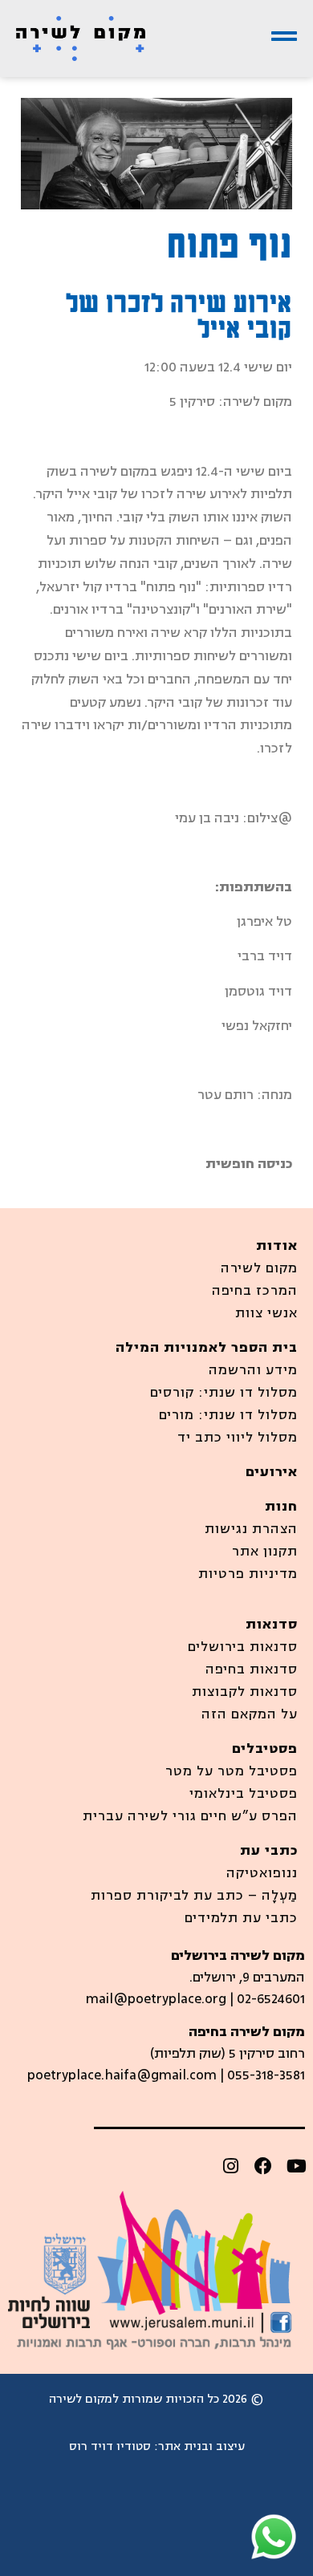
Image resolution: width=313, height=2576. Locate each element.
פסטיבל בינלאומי (244, 1794)
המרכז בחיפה (255, 1291)
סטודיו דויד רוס (110, 2446)
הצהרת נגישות (251, 1529)
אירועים (272, 1472)
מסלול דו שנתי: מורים (228, 1415)
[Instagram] (230, 2166)
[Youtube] (296, 2166)
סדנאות (272, 1625)
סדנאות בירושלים (243, 1647)
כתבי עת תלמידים (241, 1918)
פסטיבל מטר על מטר (232, 1771)
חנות (281, 1507)
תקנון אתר (265, 1552)
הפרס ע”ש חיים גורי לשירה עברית (190, 1816)
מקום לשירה (259, 1268)
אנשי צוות (266, 1313)
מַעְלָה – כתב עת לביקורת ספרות (194, 1896)
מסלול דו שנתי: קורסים (224, 1393)
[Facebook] (263, 2166)
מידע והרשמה (253, 1370)
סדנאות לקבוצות (245, 1692)
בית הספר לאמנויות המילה (207, 1348)
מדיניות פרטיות (248, 1574)
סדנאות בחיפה (252, 1669)
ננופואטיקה (262, 1873)
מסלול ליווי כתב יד (238, 1438)
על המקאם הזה (250, 1714)
